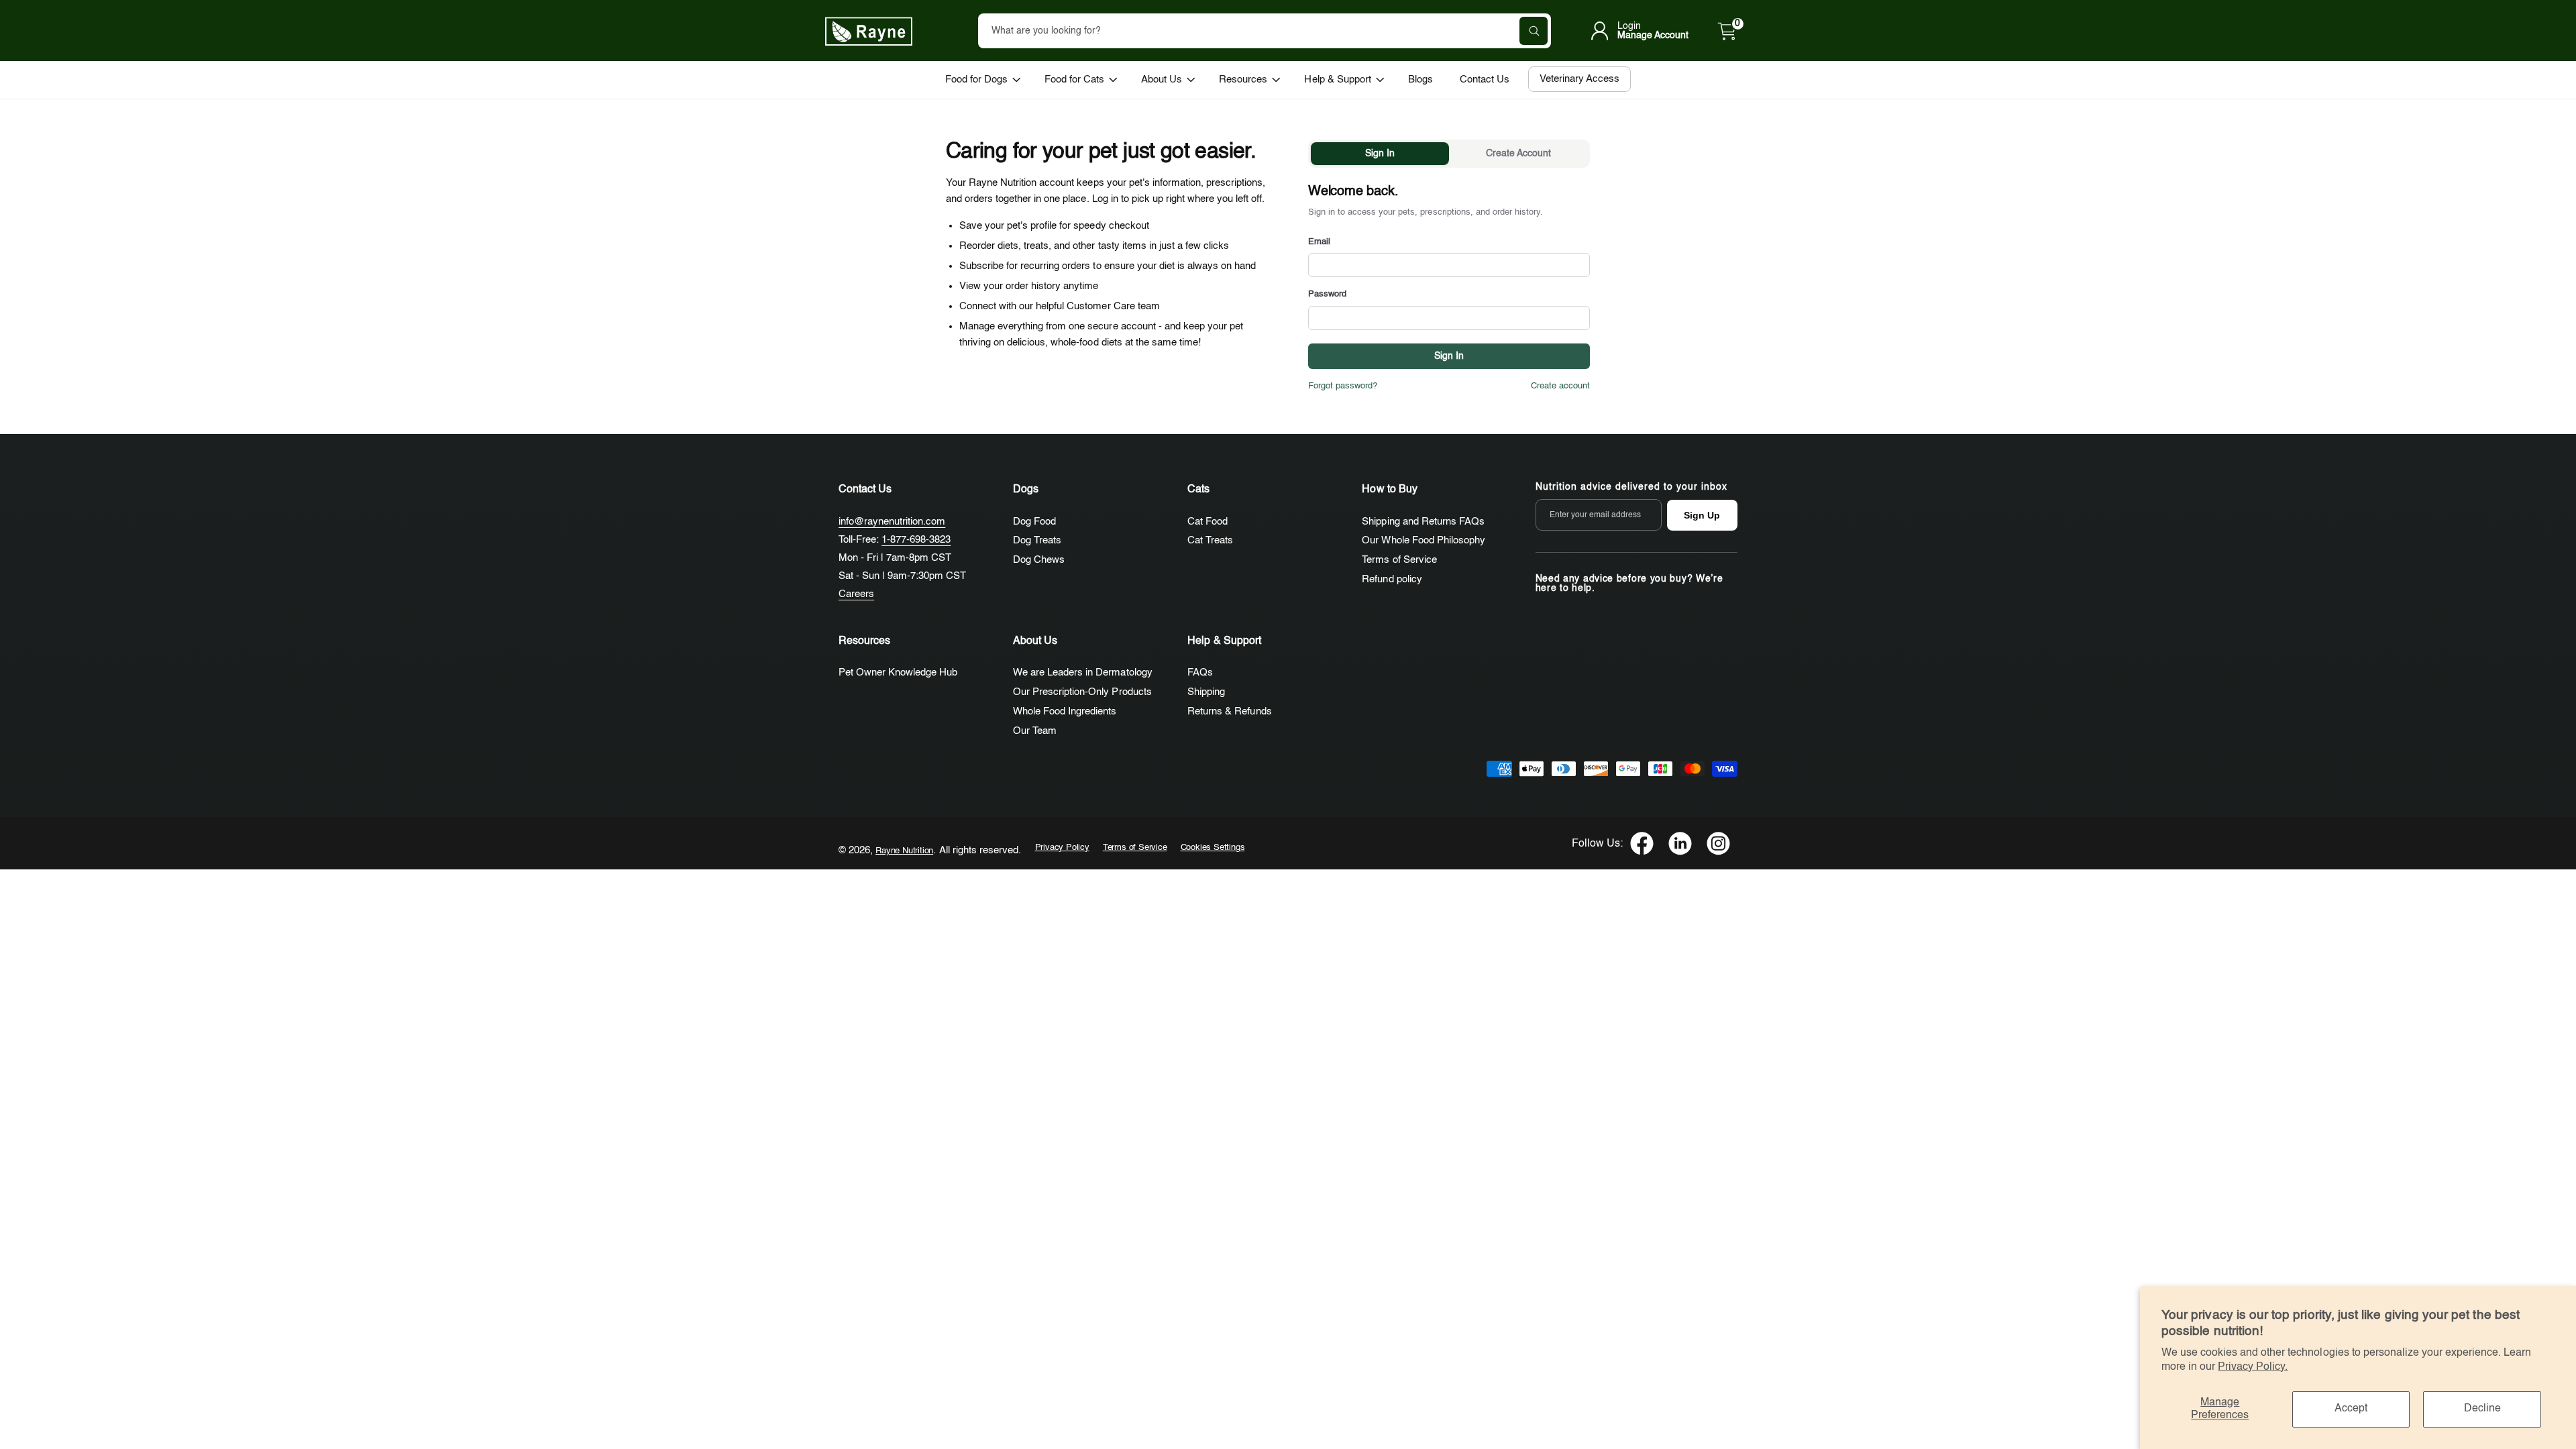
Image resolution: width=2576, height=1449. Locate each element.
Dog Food (1034, 522)
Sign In (1380, 154)
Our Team (1035, 731)
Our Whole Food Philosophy (1423, 540)
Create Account (1518, 154)
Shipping (1206, 692)
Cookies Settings (1213, 848)
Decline (2482, 1409)
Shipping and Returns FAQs (1423, 522)
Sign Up (1702, 515)
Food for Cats (1074, 79)
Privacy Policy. (2253, 1367)
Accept (2351, 1409)
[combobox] (1265, 31)
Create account (1560, 386)
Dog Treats (1037, 540)
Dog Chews (1039, 560)
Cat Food (1207, 522)
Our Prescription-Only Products (1082, 692)
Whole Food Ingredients (1065, 711)
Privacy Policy (1062, 848)
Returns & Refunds (1229, 711)
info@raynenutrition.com (892, 522)
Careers (856, 594)
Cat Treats (1210, 540)
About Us (1162, 79)
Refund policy (1392, 579)
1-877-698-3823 (916, 540)
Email (1319, 242)
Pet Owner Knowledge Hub (898, 673)
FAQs (1200, 673)
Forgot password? (1343, 386)
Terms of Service (1399, 560)
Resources (1243, 79)
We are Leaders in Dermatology (1082, 673)
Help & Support (1337, 79)
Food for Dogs (976, 79)
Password (1327, 294)
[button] (1727, 31)
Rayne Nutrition (904, 851)
